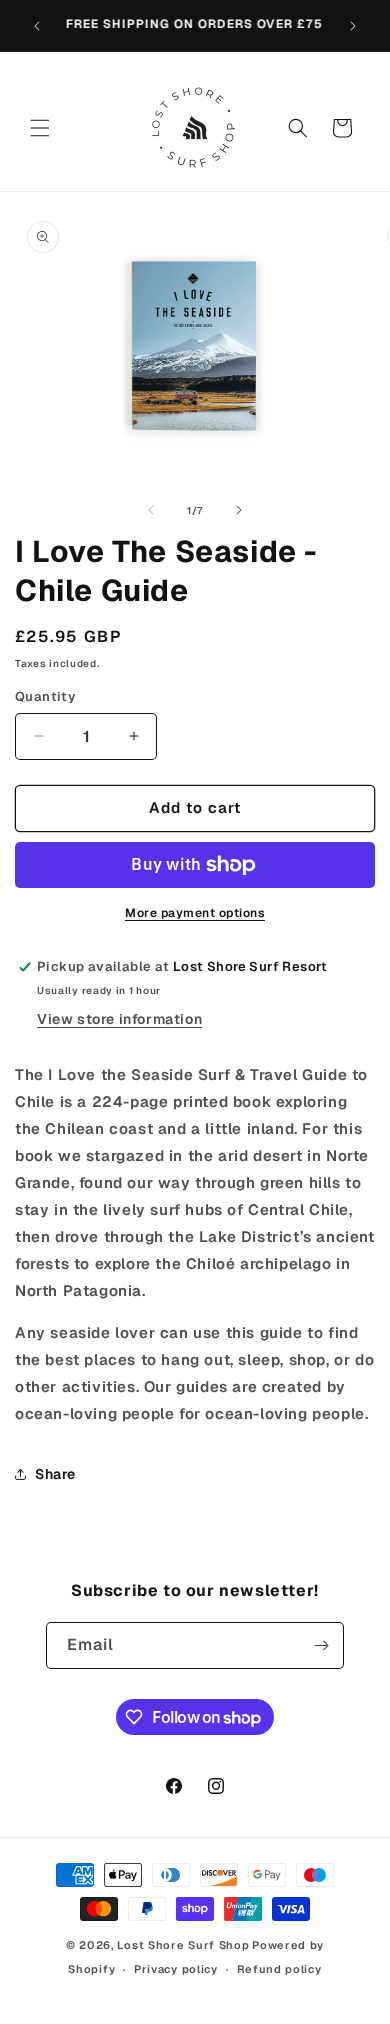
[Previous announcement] (37, 26)
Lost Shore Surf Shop (183, 1945)
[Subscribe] (321, 1645)
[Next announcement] (353, 26)
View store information (119, 1019)
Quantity (45, 696)
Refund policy (279, 1969)
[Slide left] (151, 510)
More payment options (195, 913)
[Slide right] (239, 510)
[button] (40, 128)
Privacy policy (176, 1969)
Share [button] (55, 1474)
